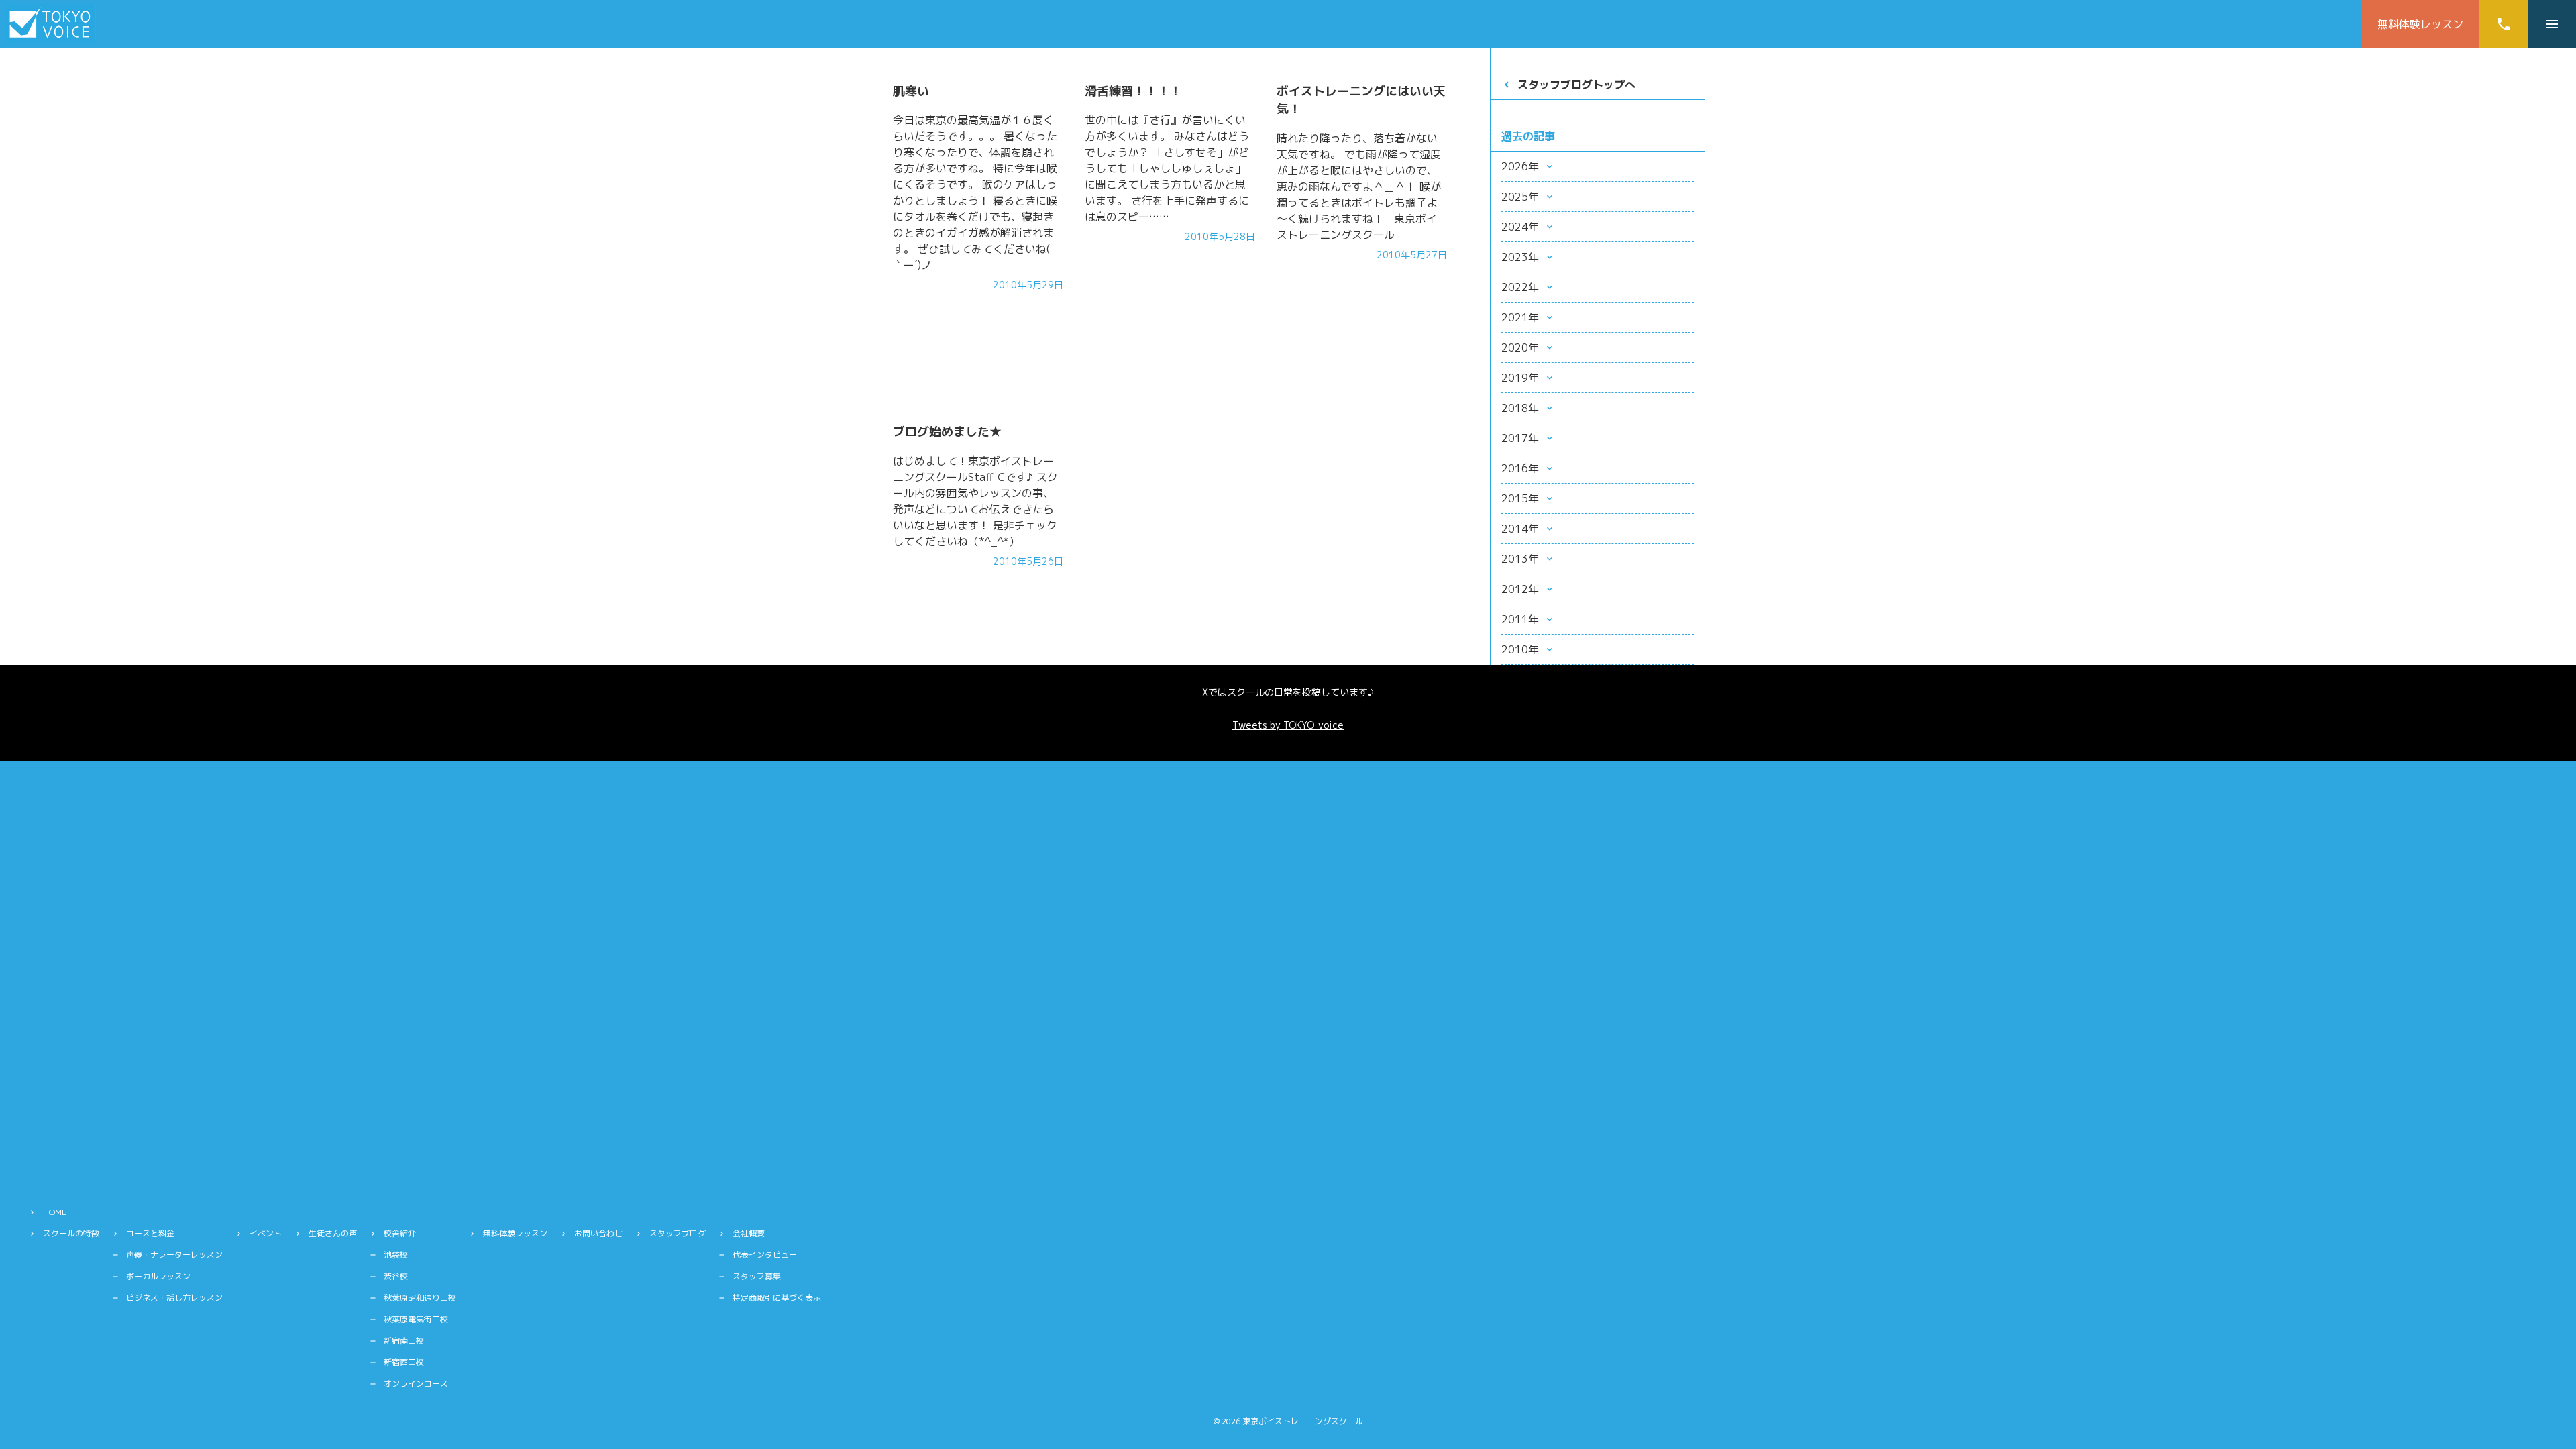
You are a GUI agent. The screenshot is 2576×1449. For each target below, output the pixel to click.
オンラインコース (416, 1384)
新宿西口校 (404, 1362)
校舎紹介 (400, 1233)
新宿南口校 (404, 1341)
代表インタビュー (765, 1255)
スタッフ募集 (757, 1276)
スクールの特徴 (71, 1233)
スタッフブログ (678, 1233)
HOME (55, 1212)
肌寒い (911, 91)
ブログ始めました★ (947, 432)
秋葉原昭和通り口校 (420, 1298)
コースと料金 (150, 1233)
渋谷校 (396, 1276)
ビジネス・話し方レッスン (174, 1298)
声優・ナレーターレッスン (174, 1255)
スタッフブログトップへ (1576, 85)
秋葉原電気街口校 (416, 1319)
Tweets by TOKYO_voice (1288, 725)
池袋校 (396, 1255)
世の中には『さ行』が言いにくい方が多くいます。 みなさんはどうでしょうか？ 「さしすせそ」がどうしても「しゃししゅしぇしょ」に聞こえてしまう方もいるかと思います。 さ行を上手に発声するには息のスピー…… (1167, 168)
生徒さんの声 (333, 1233)
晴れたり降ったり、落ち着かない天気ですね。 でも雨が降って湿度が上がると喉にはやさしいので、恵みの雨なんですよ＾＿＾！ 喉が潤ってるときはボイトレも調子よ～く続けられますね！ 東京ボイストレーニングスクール (1359, 186)
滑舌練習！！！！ (1133, 91)
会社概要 (749, 1233)
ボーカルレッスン (158, 1276)
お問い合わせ (598, 1233)
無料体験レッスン (2420, 24)
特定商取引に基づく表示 (777, 1298)
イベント (266, 1233)
